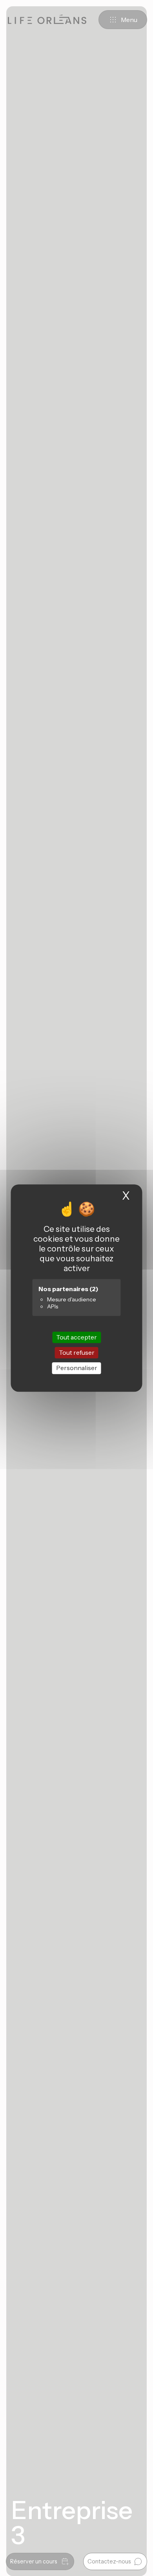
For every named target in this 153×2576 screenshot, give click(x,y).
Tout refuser (77, 1352)
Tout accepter (76, 1337)
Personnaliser (77, 1368)
